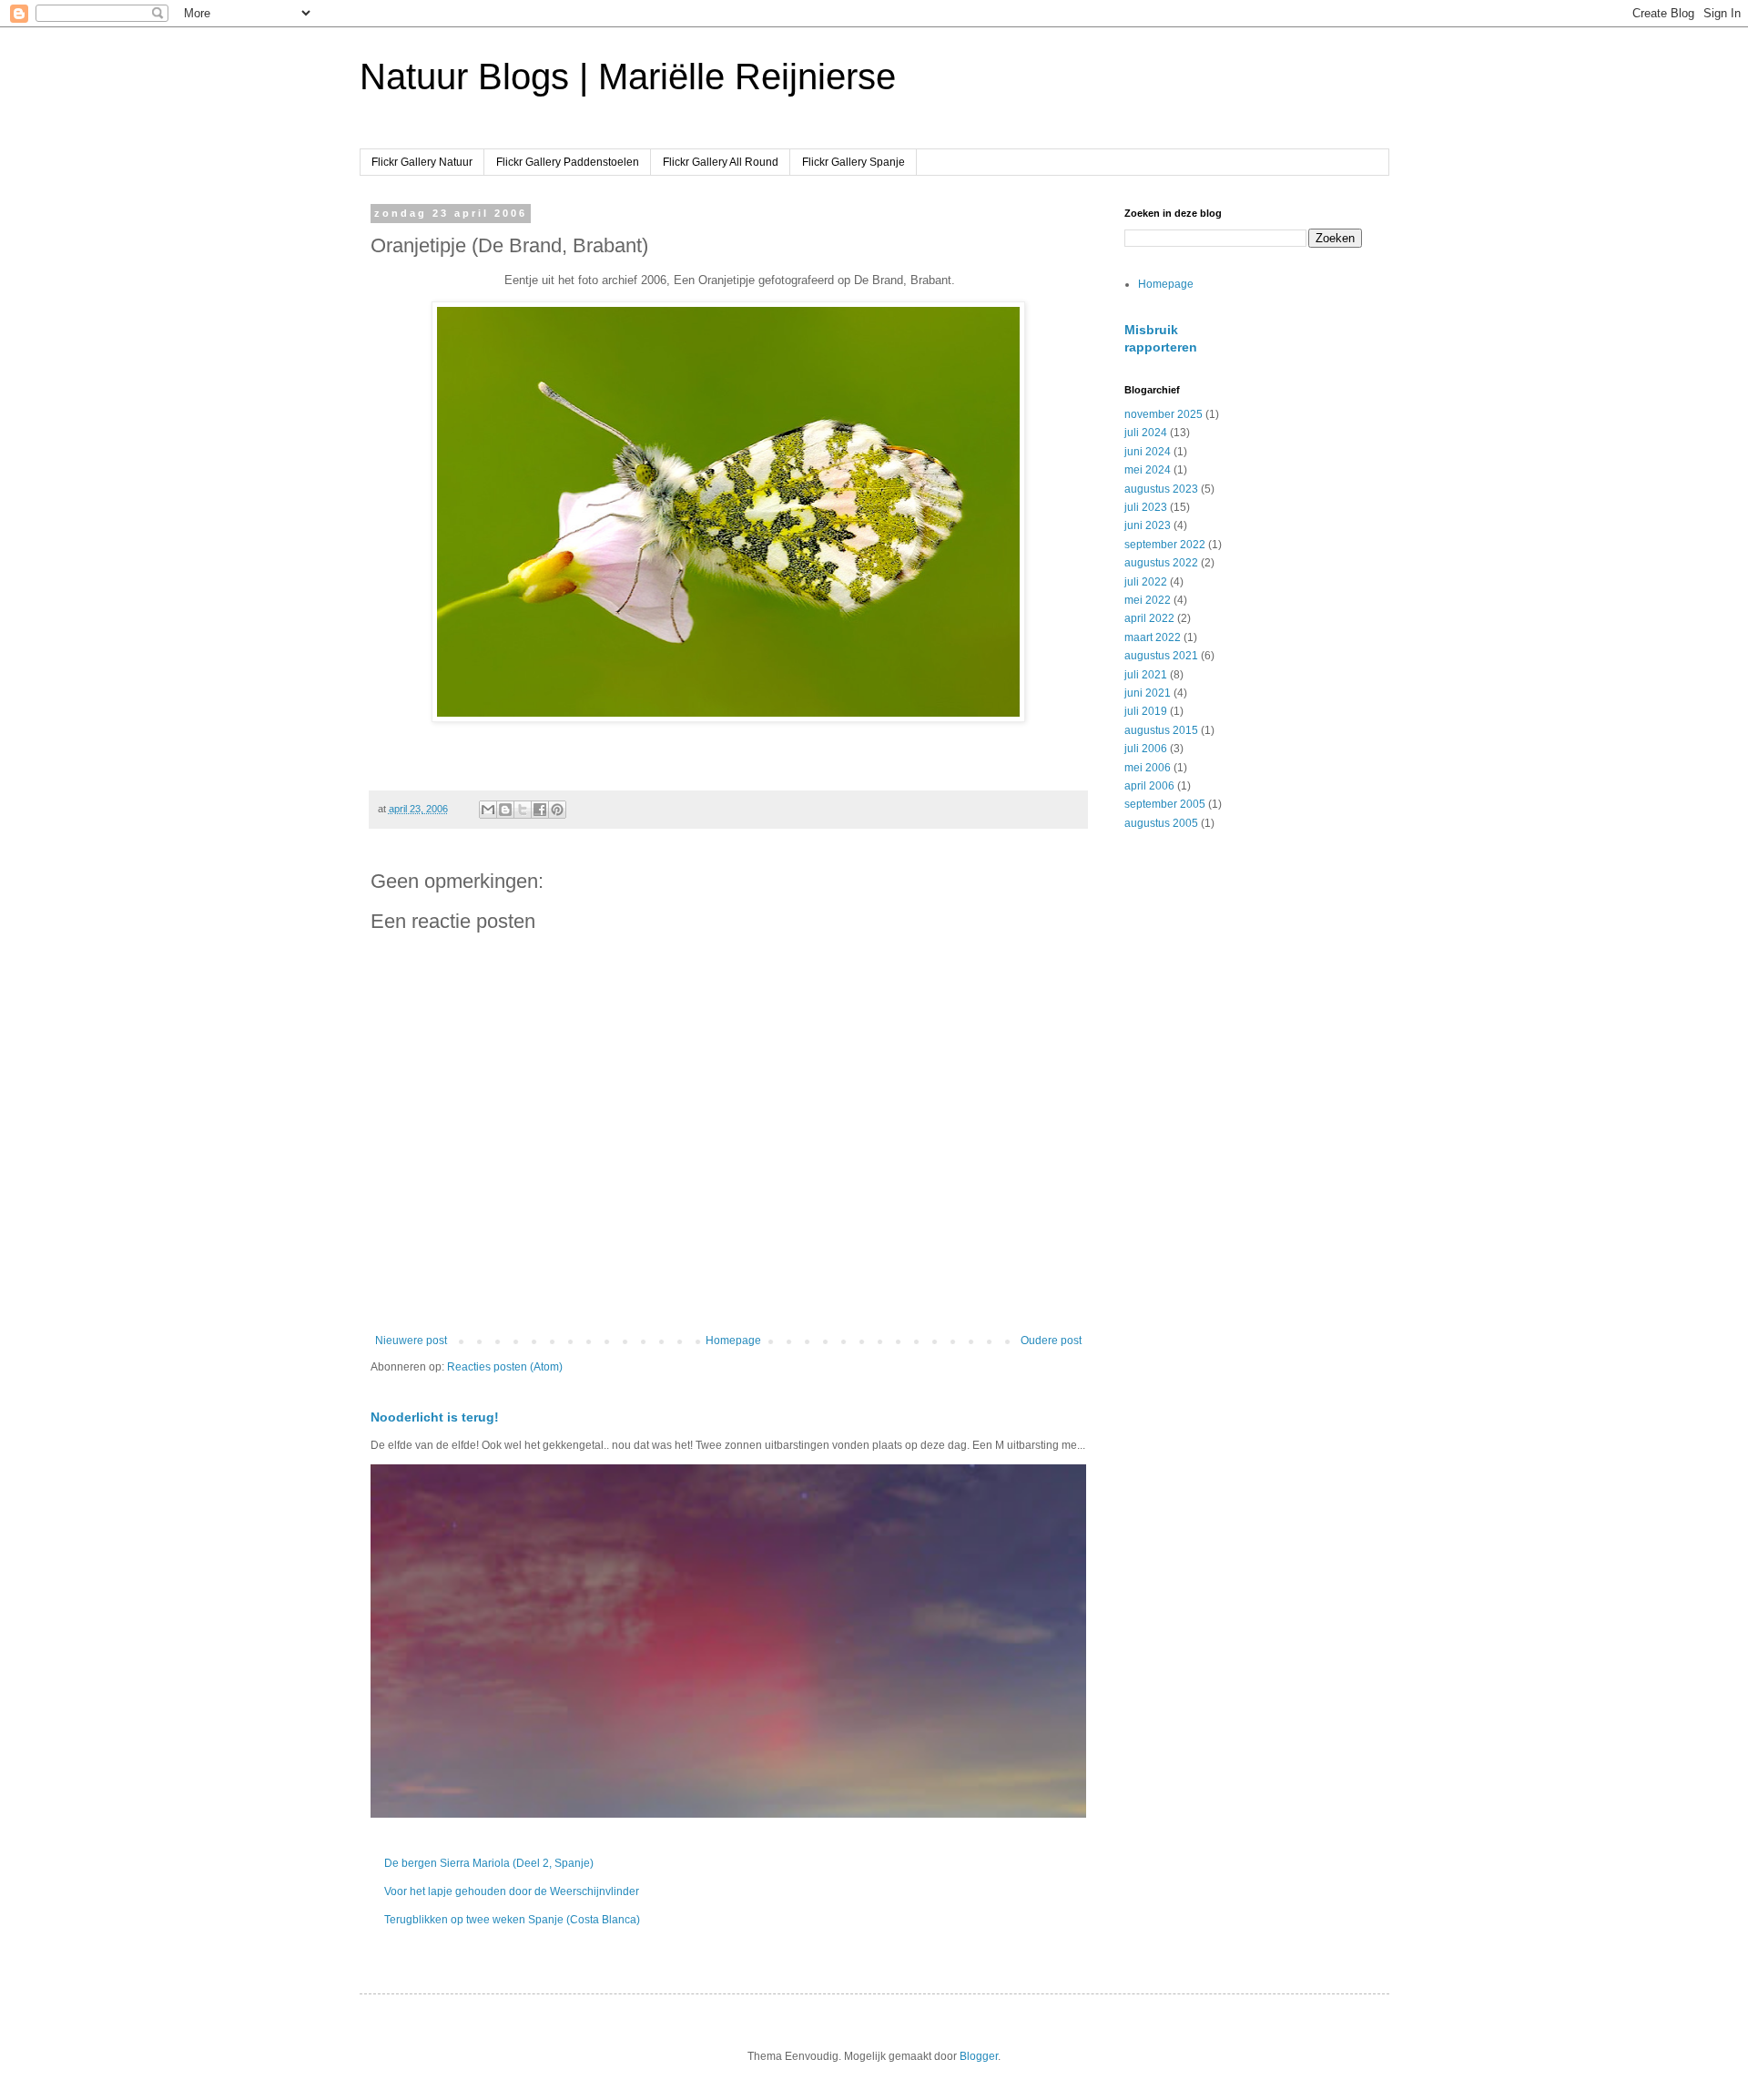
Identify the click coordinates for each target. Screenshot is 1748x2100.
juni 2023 (1148, 525)
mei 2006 (1148, 768)
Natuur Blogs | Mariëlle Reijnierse (628, 76)
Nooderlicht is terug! (435, 1417)
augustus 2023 (1161, 489)
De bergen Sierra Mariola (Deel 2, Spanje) (489, 1863)
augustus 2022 (1161, 563)
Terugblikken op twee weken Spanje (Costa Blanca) (512, 1920)
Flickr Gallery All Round (721, 162)
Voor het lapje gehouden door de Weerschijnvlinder (512, 1891)
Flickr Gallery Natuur (422, 162)
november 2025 (1164, 414)
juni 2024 (1148, 452)
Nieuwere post (411, 1341)
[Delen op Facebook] (540, 810)
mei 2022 (1148, 600)
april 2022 (1149, 618)
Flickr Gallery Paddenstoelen (568, 162)
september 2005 (1165, 804)
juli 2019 (1146, 711)
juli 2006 (1146, 749)
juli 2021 (1146, 675)
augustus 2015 (1161, 730)
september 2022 (1165, 545)
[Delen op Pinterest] (557, 810)
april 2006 (1149, 786)
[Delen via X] (523, 810)
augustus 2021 (1161, 656)
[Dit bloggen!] (505, 810)
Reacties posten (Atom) (505, 1367)
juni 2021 (1148, 693)
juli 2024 (1146, 433)
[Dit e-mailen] (488, 810)
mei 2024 (1148, 470)
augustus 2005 (1161, 823)
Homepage (733, 1341)
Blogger (979, 2056)
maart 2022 (1153, 637)
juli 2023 (1146, 507)
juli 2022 (1146, 582)
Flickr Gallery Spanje (854, 162)
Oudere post (1051, 1341)
